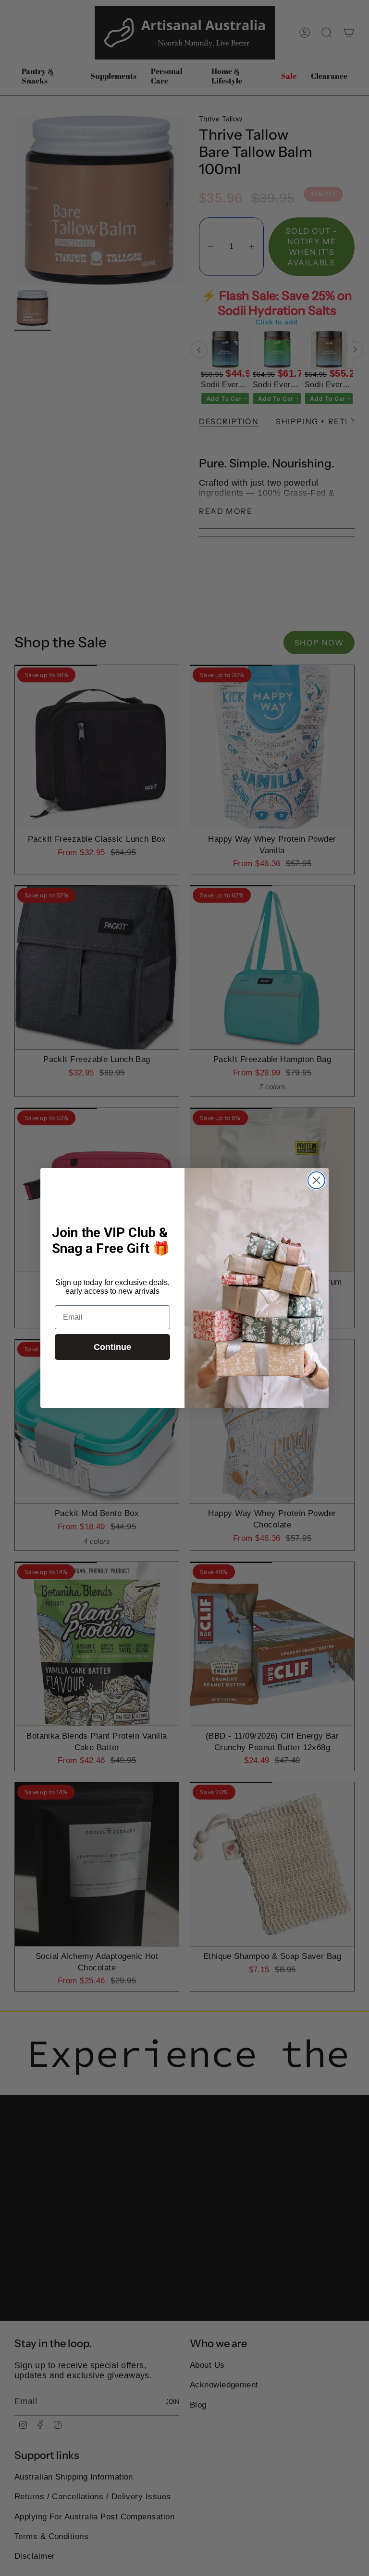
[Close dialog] (316, 1180)
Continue (112, 1347)
